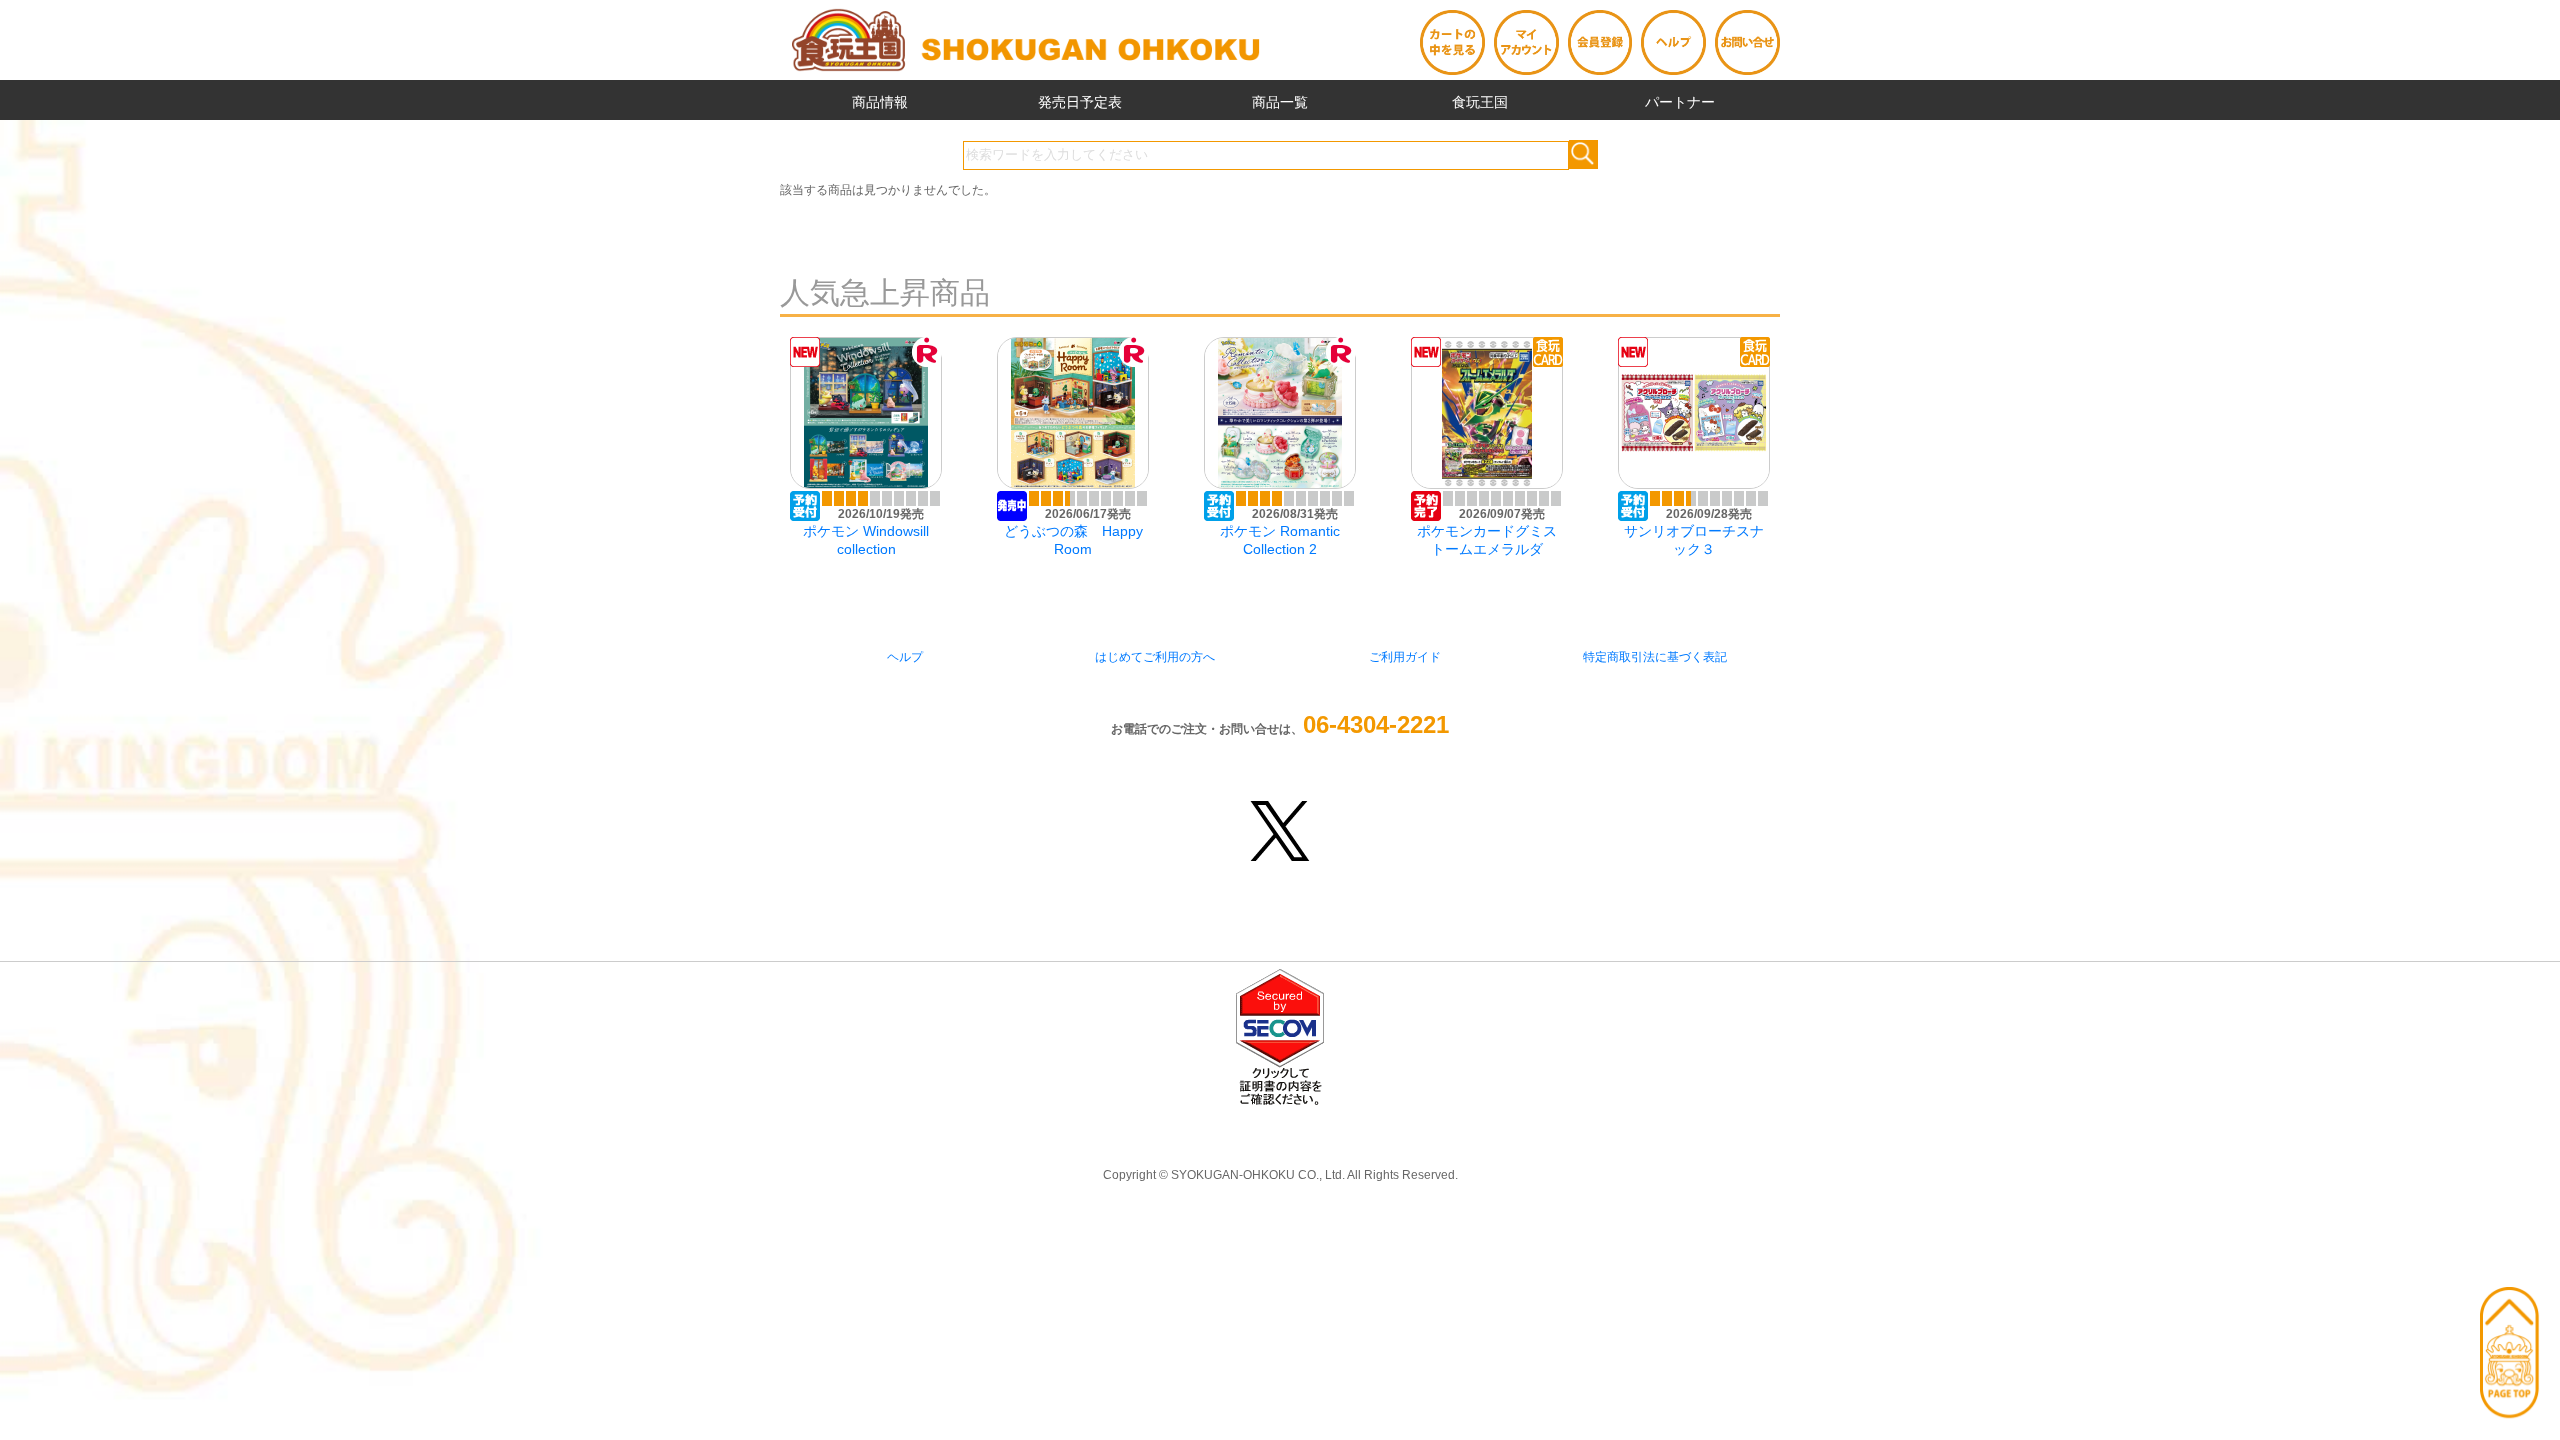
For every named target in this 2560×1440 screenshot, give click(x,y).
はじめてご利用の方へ (1155, 657)
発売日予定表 (1080, 102)
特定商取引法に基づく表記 (1655, 657)
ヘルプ (905, 657)
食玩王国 (1480, 102)
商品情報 (880, 102)
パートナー (1680, 102)
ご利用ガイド (1405, 657)
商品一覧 (1280, 102)
